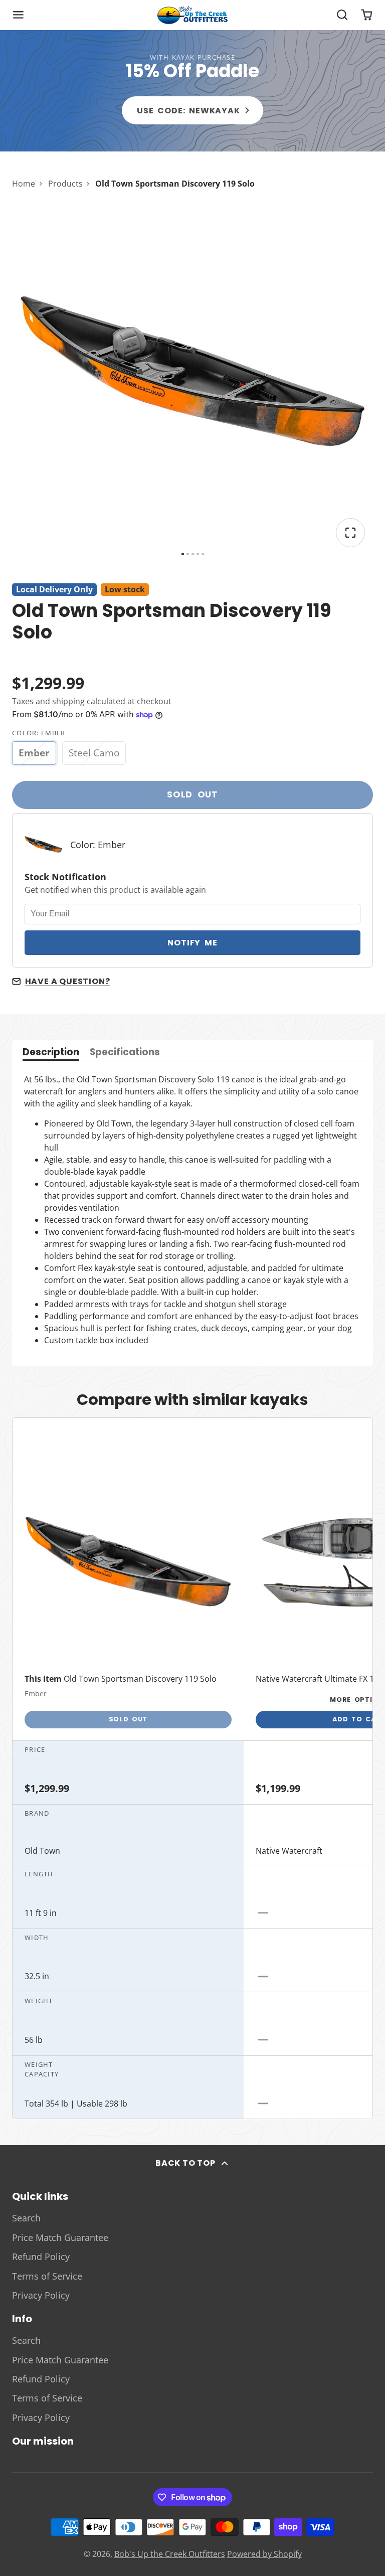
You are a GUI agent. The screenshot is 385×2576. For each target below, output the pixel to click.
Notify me (192, 943)
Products (65, 184)
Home (24, 184)
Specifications (125, 1053)
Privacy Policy (41, 2295)
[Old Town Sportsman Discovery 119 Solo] (128, 1595)
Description (51, 1053)
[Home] (192, 15)
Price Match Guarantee (60, 2237)
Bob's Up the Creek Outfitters (170, 2554)
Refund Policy (41, 2257)
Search (26, 2218)
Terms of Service (47, 2276)
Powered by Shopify (264, 2554)
